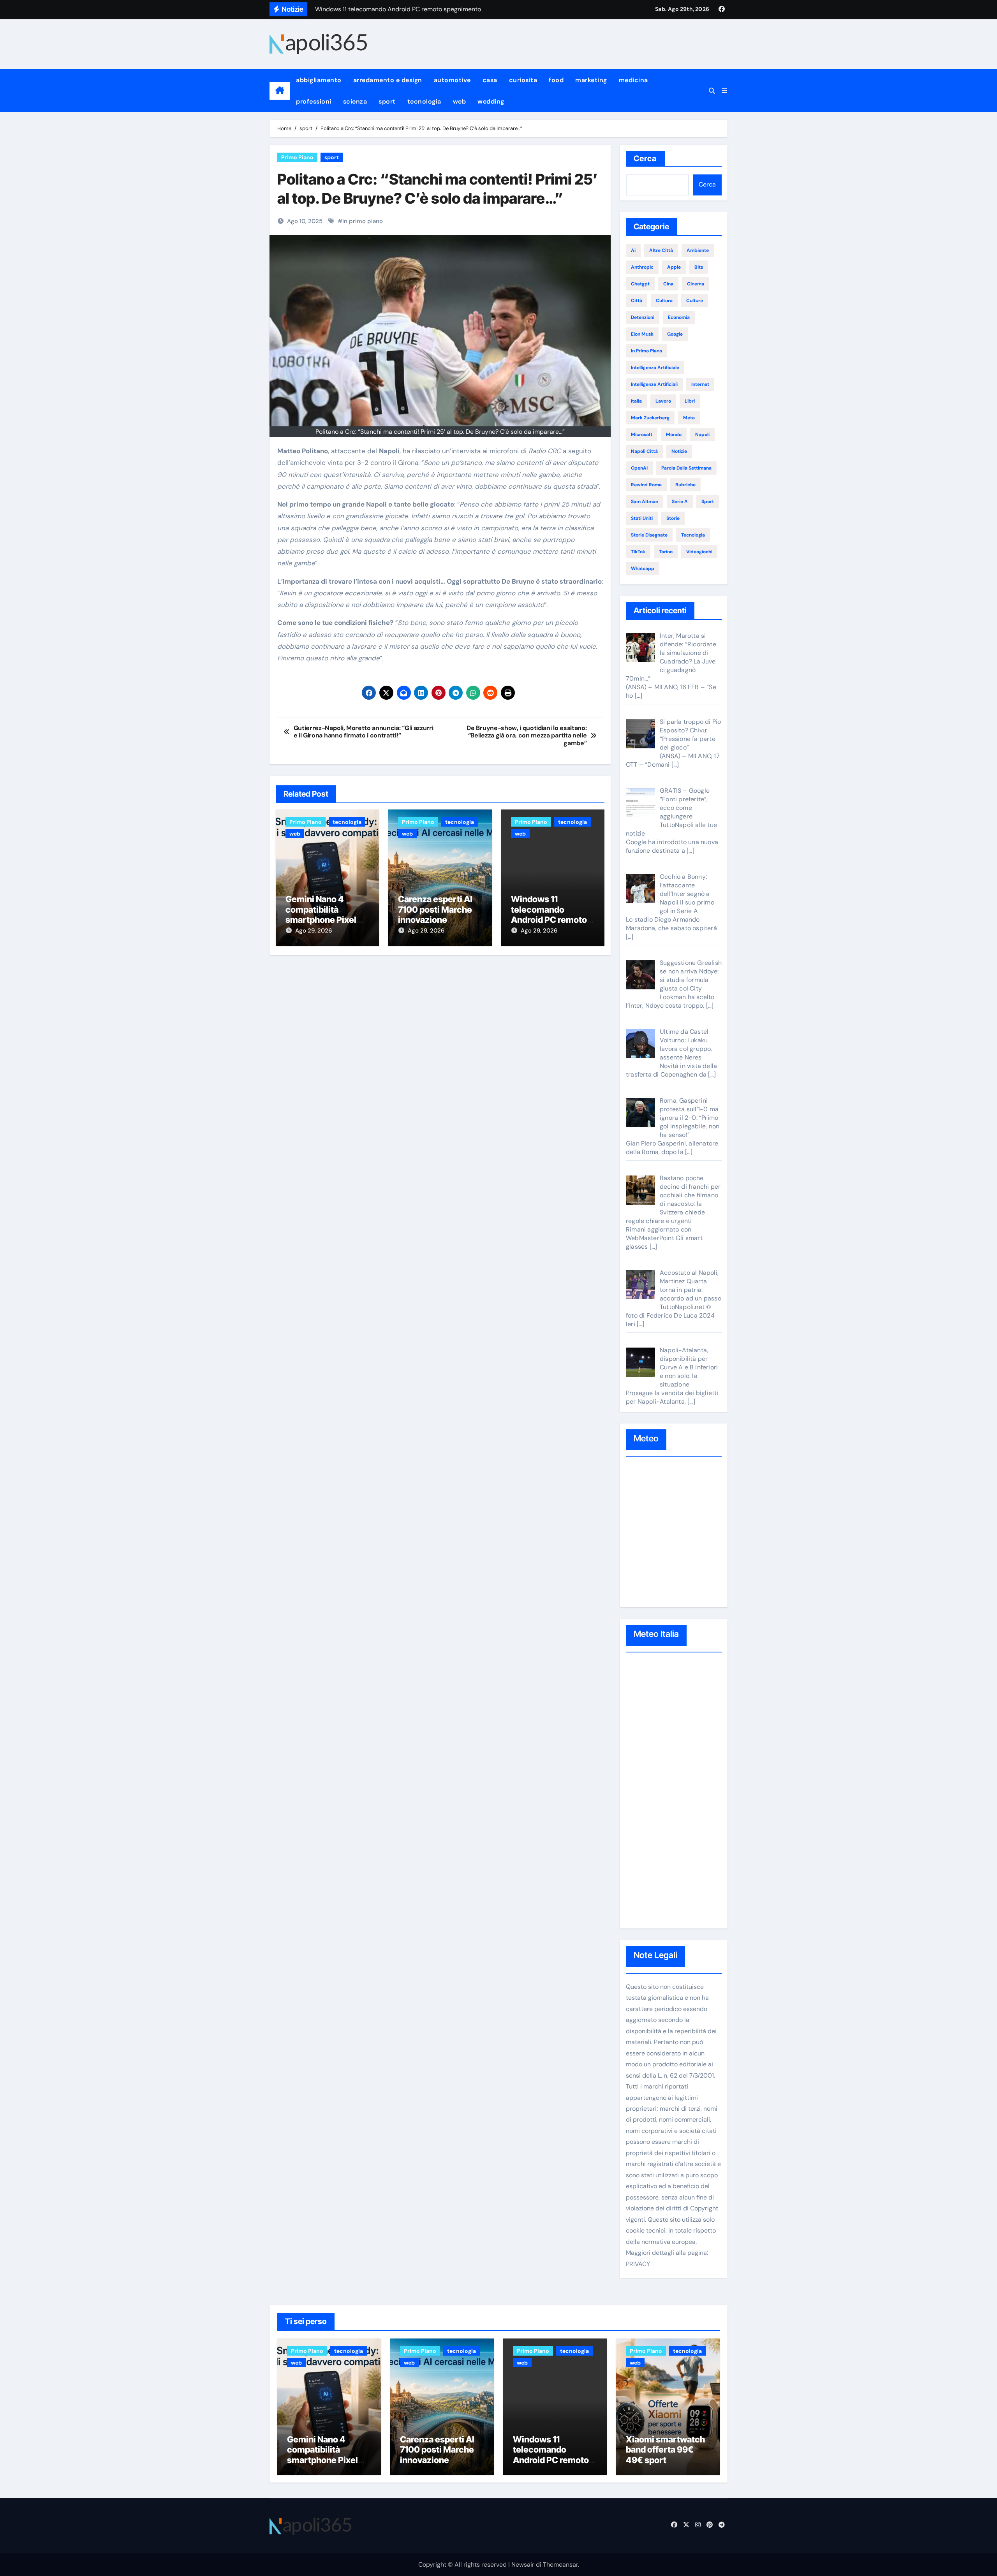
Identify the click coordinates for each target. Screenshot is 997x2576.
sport (387, 101)
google (675, 334)
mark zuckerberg (650, 418)
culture (695, 301)
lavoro (663, 401)
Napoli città (644, 451)
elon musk (642, 334)
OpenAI (639, 468)
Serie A (680, 501)
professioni (314, 101)
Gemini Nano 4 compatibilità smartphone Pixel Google (321, 914)
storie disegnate (649, 535)
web (460, 101)
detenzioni (643, 317)
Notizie (679, 451)
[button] (724, 91)
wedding (491, 101)
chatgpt (640, 284)
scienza (355, 101)
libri (690, 401)
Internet (700, 384)
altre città (661, 250)
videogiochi (699, 552)
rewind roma (646, 485)
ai (633, 250)
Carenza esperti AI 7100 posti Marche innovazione (435, 909)
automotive (452, 80)
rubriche (685, 485)
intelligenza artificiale (655, 368)
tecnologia (424, 101)
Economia (679, 317)
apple (674, 267)
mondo (674, 435)
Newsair (523, 2565)
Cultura (664, 301)
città (637, 301)
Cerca (645, 158)
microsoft (642, 435)
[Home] (280, 91)
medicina (633, 80)
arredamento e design (388, 80)
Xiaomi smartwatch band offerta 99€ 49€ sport (665, 2450)
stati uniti (642, 518)
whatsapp (643, 568)
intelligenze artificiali (654, 384)
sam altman (645, 501)
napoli (702, 435)
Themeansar (560, 2565)
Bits (699, 267)
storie (673, 518)
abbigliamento (319, 80)
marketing (591, 80)
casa (490, 80)
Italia (636, 401)
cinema (696, 284)
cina (668, 284)
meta (689, 418)
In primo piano (363, 221)
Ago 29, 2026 (314, 931)
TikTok (638, 552)
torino (666, 552)
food (556, 80)
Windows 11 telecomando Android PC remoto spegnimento (549, 914)
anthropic (642, 267)
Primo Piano (297, 157)
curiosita (523, 80)
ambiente (698, 250)
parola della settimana (686, 468)
